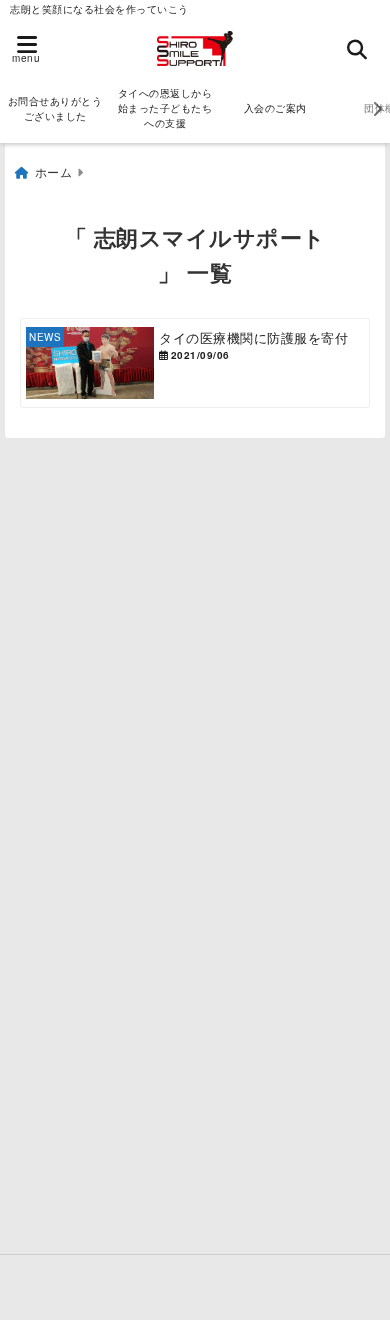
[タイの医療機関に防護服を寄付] (195, 363)
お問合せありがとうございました (55, 108)
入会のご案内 (275, 108)
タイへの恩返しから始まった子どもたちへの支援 (165, 108)
